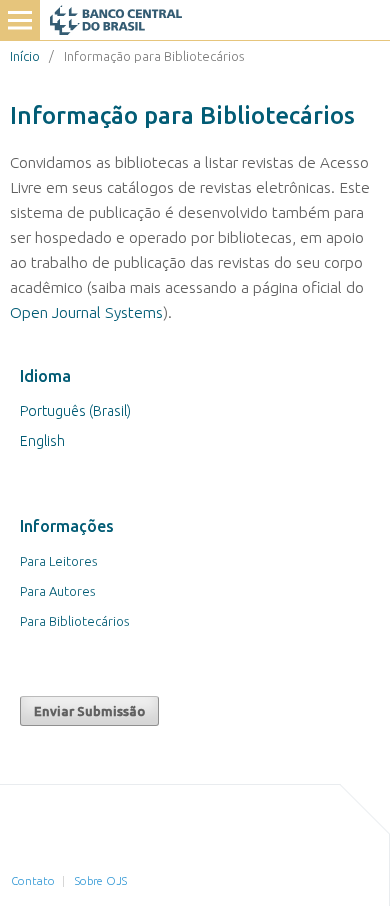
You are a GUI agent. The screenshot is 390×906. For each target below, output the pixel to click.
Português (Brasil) (75, 411)
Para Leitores (58, 561)
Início (25, 56)
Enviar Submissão (89, 711)
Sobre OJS (101, 881)
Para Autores (57, 591)
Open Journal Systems (86, 312)
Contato (33, 881)
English (42, 441)
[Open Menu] (20, 20)
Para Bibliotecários (74, 621)
